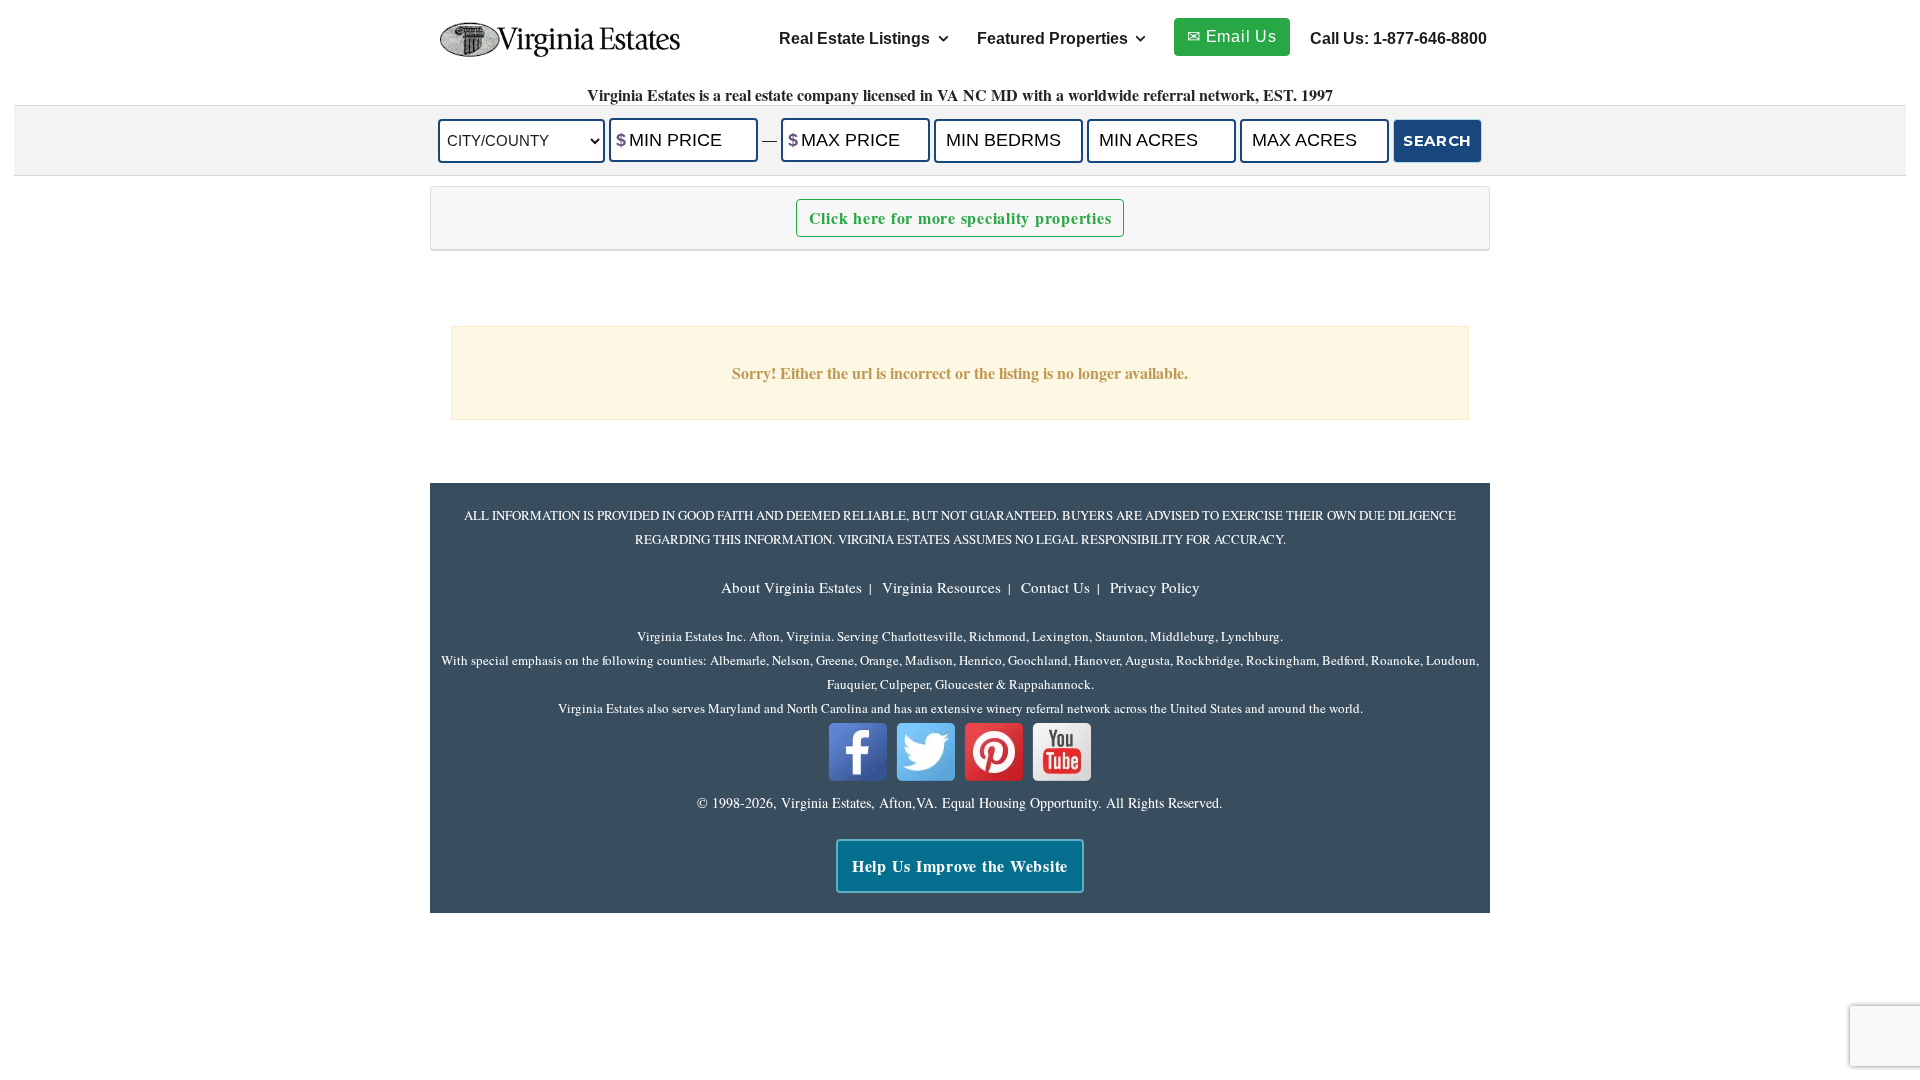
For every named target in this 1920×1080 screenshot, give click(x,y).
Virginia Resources (941, 587)
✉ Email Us (1232, 36)
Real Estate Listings (854, 38)
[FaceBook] (858, 777)
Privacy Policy (1155, 587)
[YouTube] (1062, 777)
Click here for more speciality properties (960, 217)
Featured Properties (1052, 38)
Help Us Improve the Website (960, 865)
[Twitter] (926, 777)
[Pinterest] (994, 777)
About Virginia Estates (791, 587)
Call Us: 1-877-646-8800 (1398, 38)
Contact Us (1055, 587)
